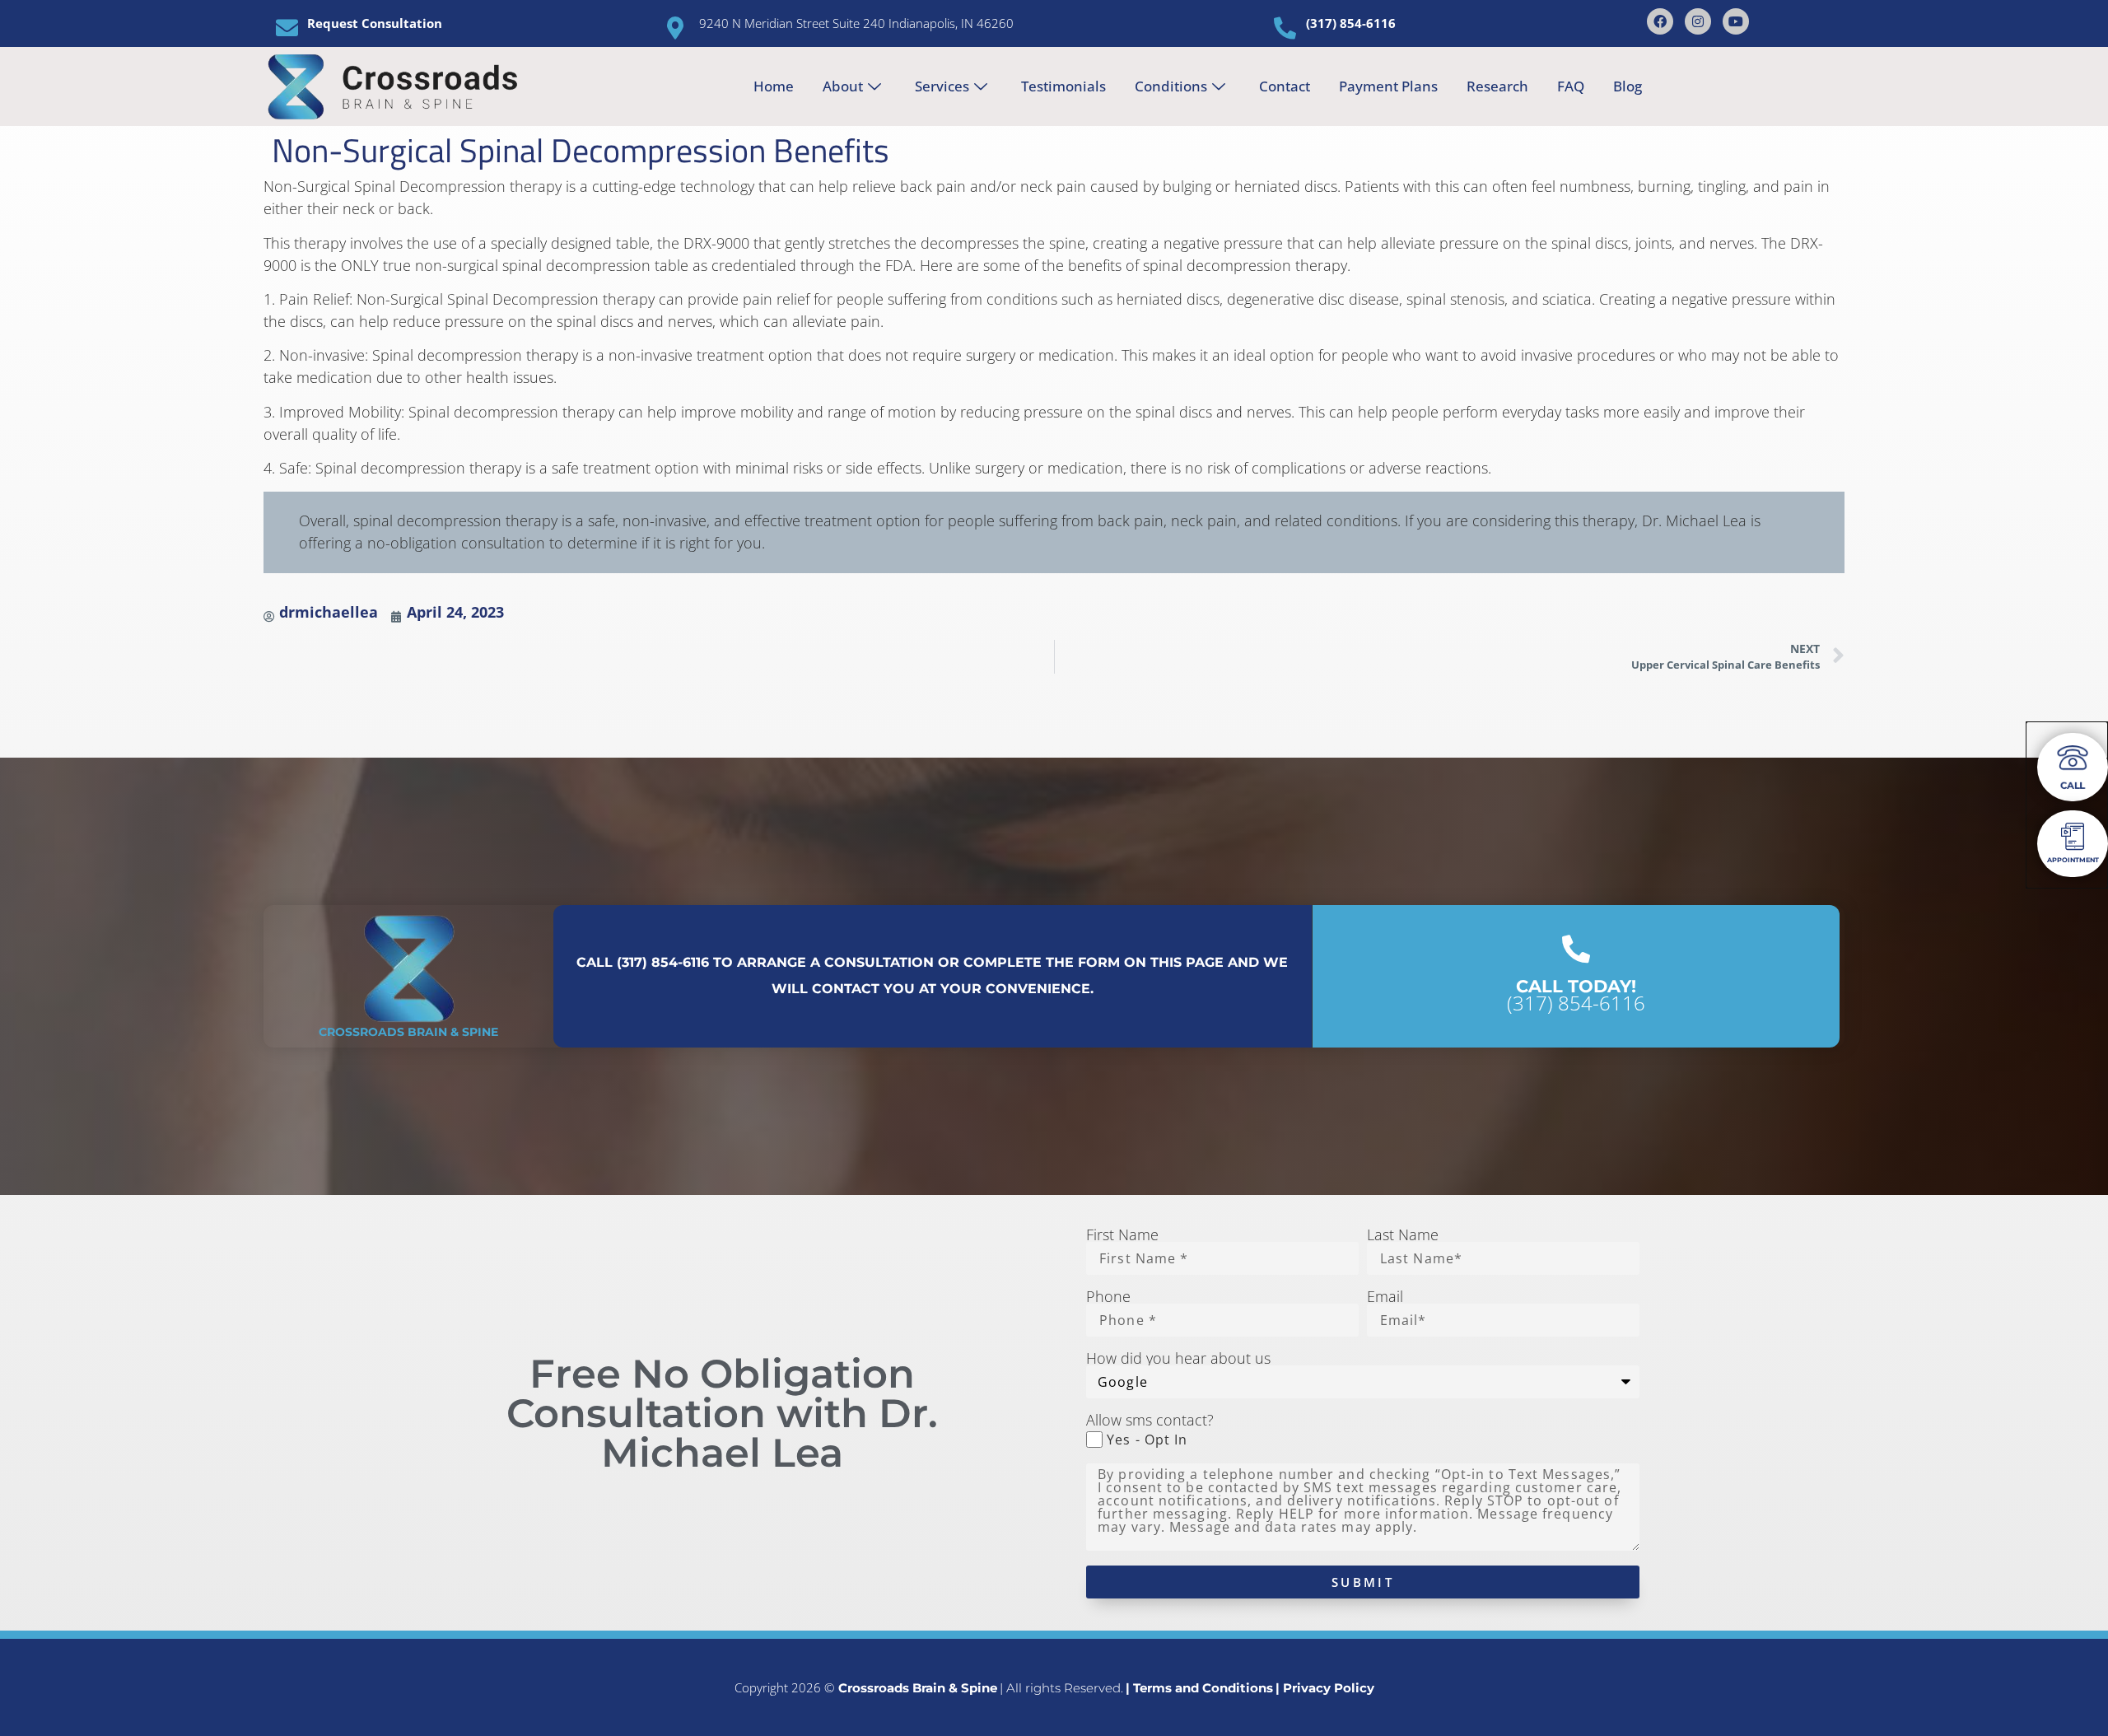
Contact (1285, 86)
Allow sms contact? (1150, 1420)
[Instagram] (1698, 21)
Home (774, 86)
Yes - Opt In (1147, 1440)
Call (2073, 786)
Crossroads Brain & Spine (408, 1032)
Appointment (2073, 860)
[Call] (2073, 758)
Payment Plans (1388, 86)
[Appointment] (2073, 836)
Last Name (1403, 1234)
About (843, 86)
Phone (1108, 1296)
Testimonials (1063, 86)
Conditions (1171, 86)
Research (1497, 86)
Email (1385, 1296)
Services (942, 86)
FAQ (1571, 86)
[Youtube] (1736, 21)
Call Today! (1576, 986)
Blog (1628, 86)
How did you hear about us (1178, 1358)
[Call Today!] (1576, 949)
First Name (1122, 1234)
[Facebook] (1660, 21)
